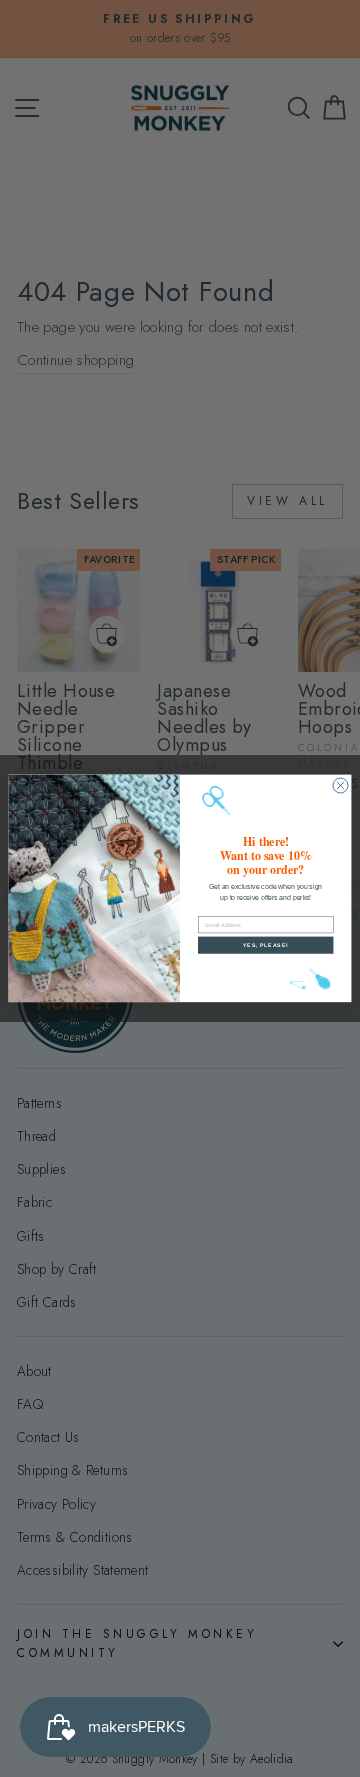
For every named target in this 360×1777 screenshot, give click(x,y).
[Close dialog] (340, 785)
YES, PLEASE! (265, 945)
